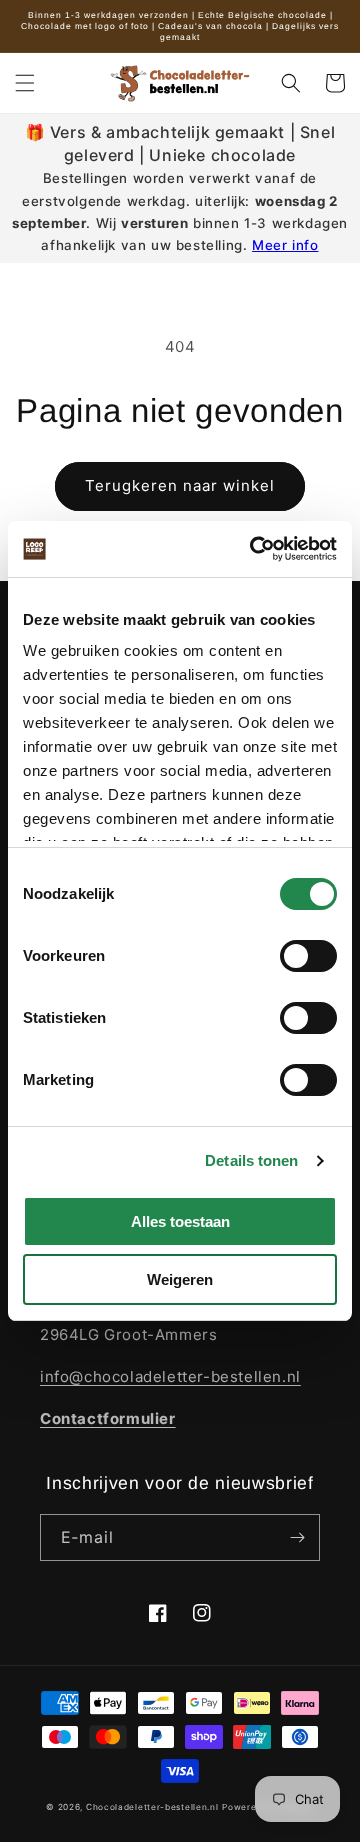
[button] (25, 83)
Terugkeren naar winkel (180, 485)
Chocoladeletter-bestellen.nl (152, 1807)
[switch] (308, 956)
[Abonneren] (297, 1537)
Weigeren (180, 1279)
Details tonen (251, 1160)
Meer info (285, 245)
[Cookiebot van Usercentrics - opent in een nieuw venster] (254, 549)
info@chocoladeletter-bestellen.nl (170, 1376)
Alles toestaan (180, 1221)
